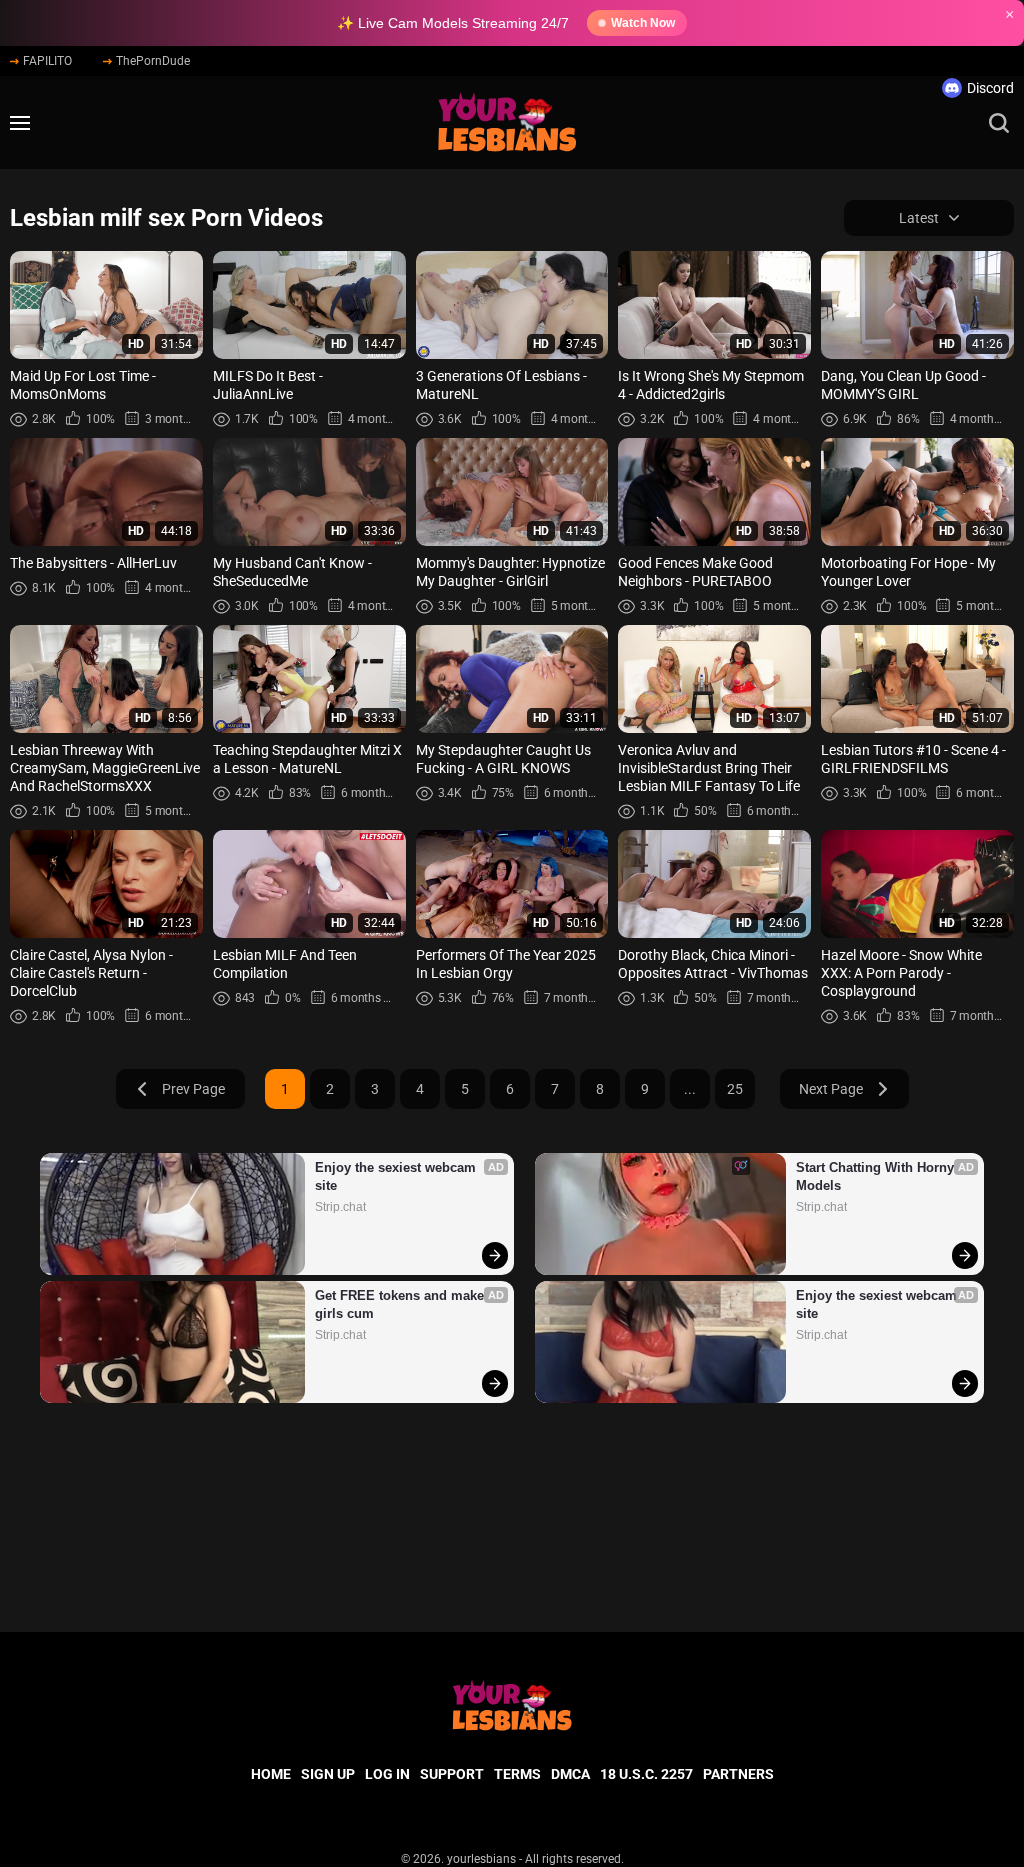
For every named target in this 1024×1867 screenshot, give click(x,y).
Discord (990, 88)
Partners (738, 1774)
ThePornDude (153, 61)
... (690, 1089)
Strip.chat (340, 1207)
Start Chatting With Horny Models (877, 1176)
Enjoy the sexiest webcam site (397, 1176)
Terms (517, 1774)
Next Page (831, 1089)
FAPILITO (47, 61)
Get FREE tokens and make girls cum (401, 1304)
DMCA (570, 1774)
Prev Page (193, 1089)
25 (735, 1089)
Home (271, 1774)
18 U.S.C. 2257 (646, 1774)
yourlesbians (481, 1859)
